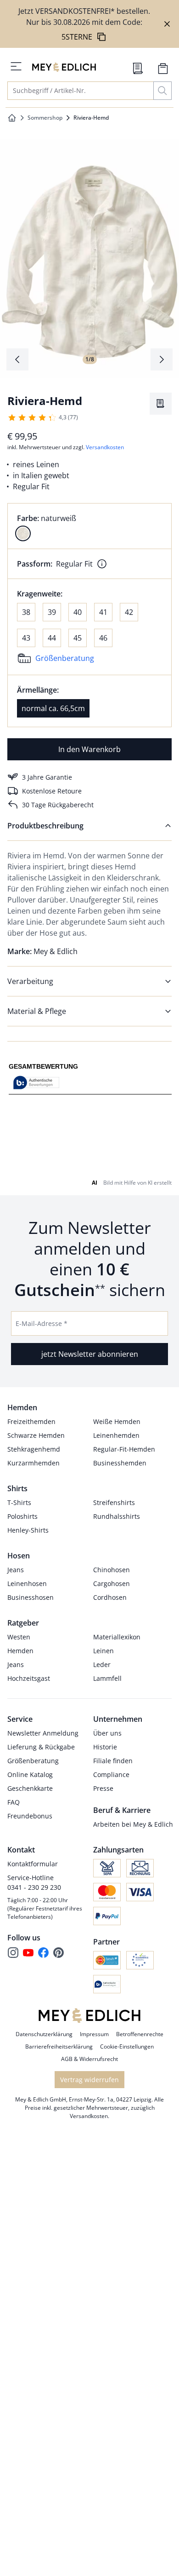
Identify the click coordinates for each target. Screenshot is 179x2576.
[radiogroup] (89, 526)
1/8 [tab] (90, 359)
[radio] (23, 533)
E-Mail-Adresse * (42, 1323)
